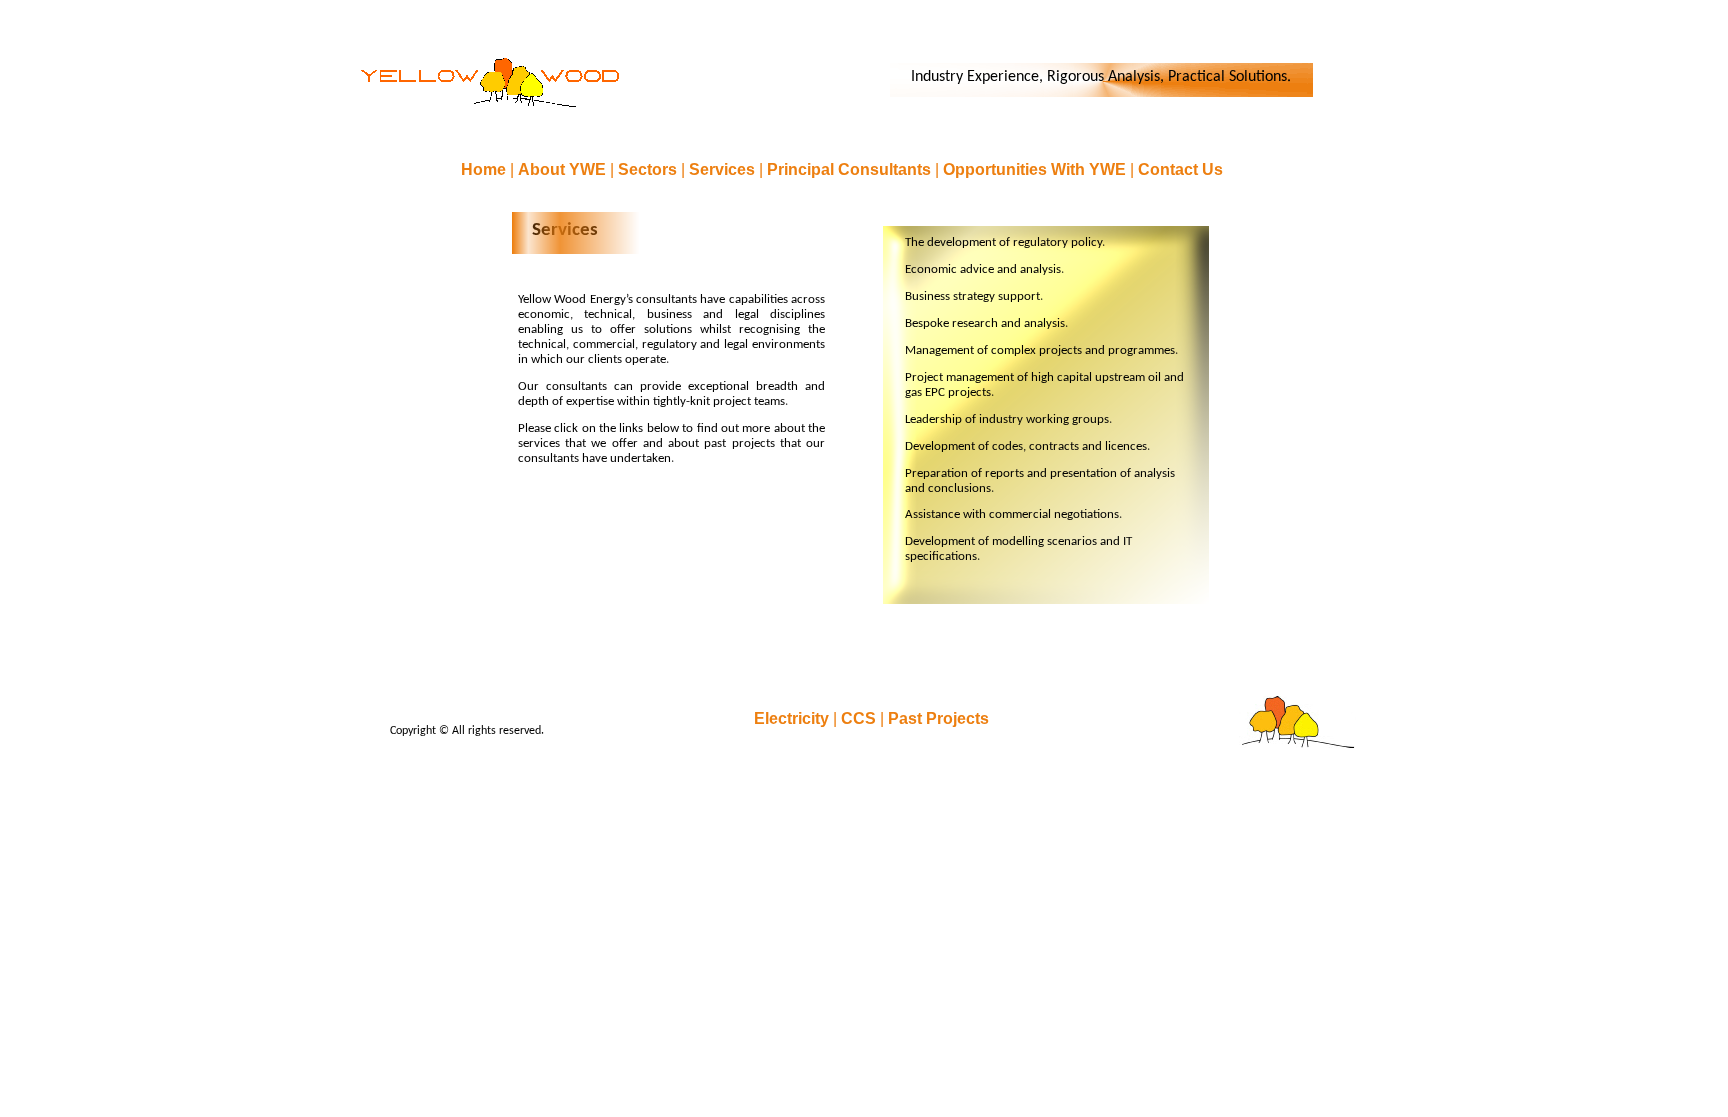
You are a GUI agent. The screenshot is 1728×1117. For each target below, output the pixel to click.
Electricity (793, 718)
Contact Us (1180, 169)
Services (724, 169)
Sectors (649, 169)
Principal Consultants (851, 169)
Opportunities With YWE (1036, 169)
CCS (860, 718)
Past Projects (938, 718)
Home (485, 169)
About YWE (564, 169)
